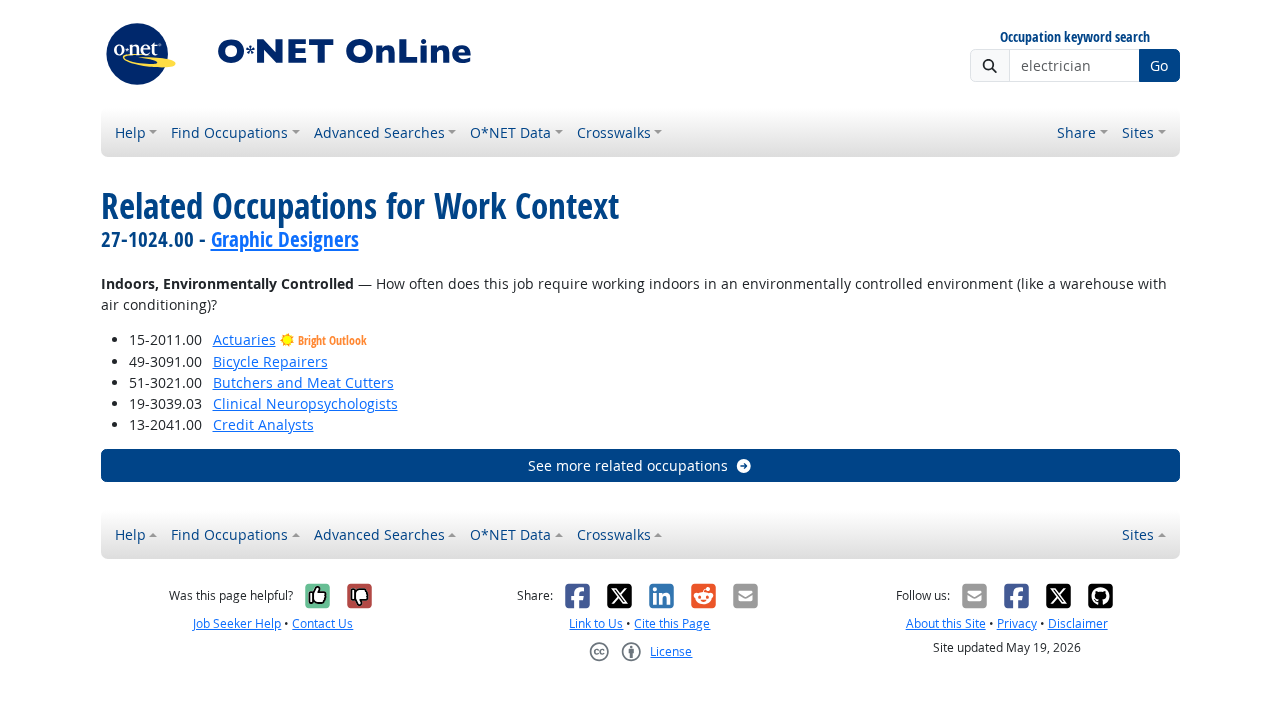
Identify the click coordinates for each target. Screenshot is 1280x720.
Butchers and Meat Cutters (303, 382)
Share (1076, 132)
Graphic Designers (285, 239)
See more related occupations (628, 465)
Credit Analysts (263, 424)
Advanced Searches (379, 132)
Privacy (1017, 623)
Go (1159, 65)
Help (130, 132)
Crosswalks (614, 132)
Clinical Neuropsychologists (305, 403)
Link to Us (596, 623)
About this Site (946, 623)
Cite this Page (672, 623)
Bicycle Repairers (270, 361)
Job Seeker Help (237, 623)
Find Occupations (229, 132)
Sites (1138, 132)
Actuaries (244, 339)
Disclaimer (1078, 623)
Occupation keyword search (1075, 37)
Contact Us (322, 623)
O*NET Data (510, 132)
